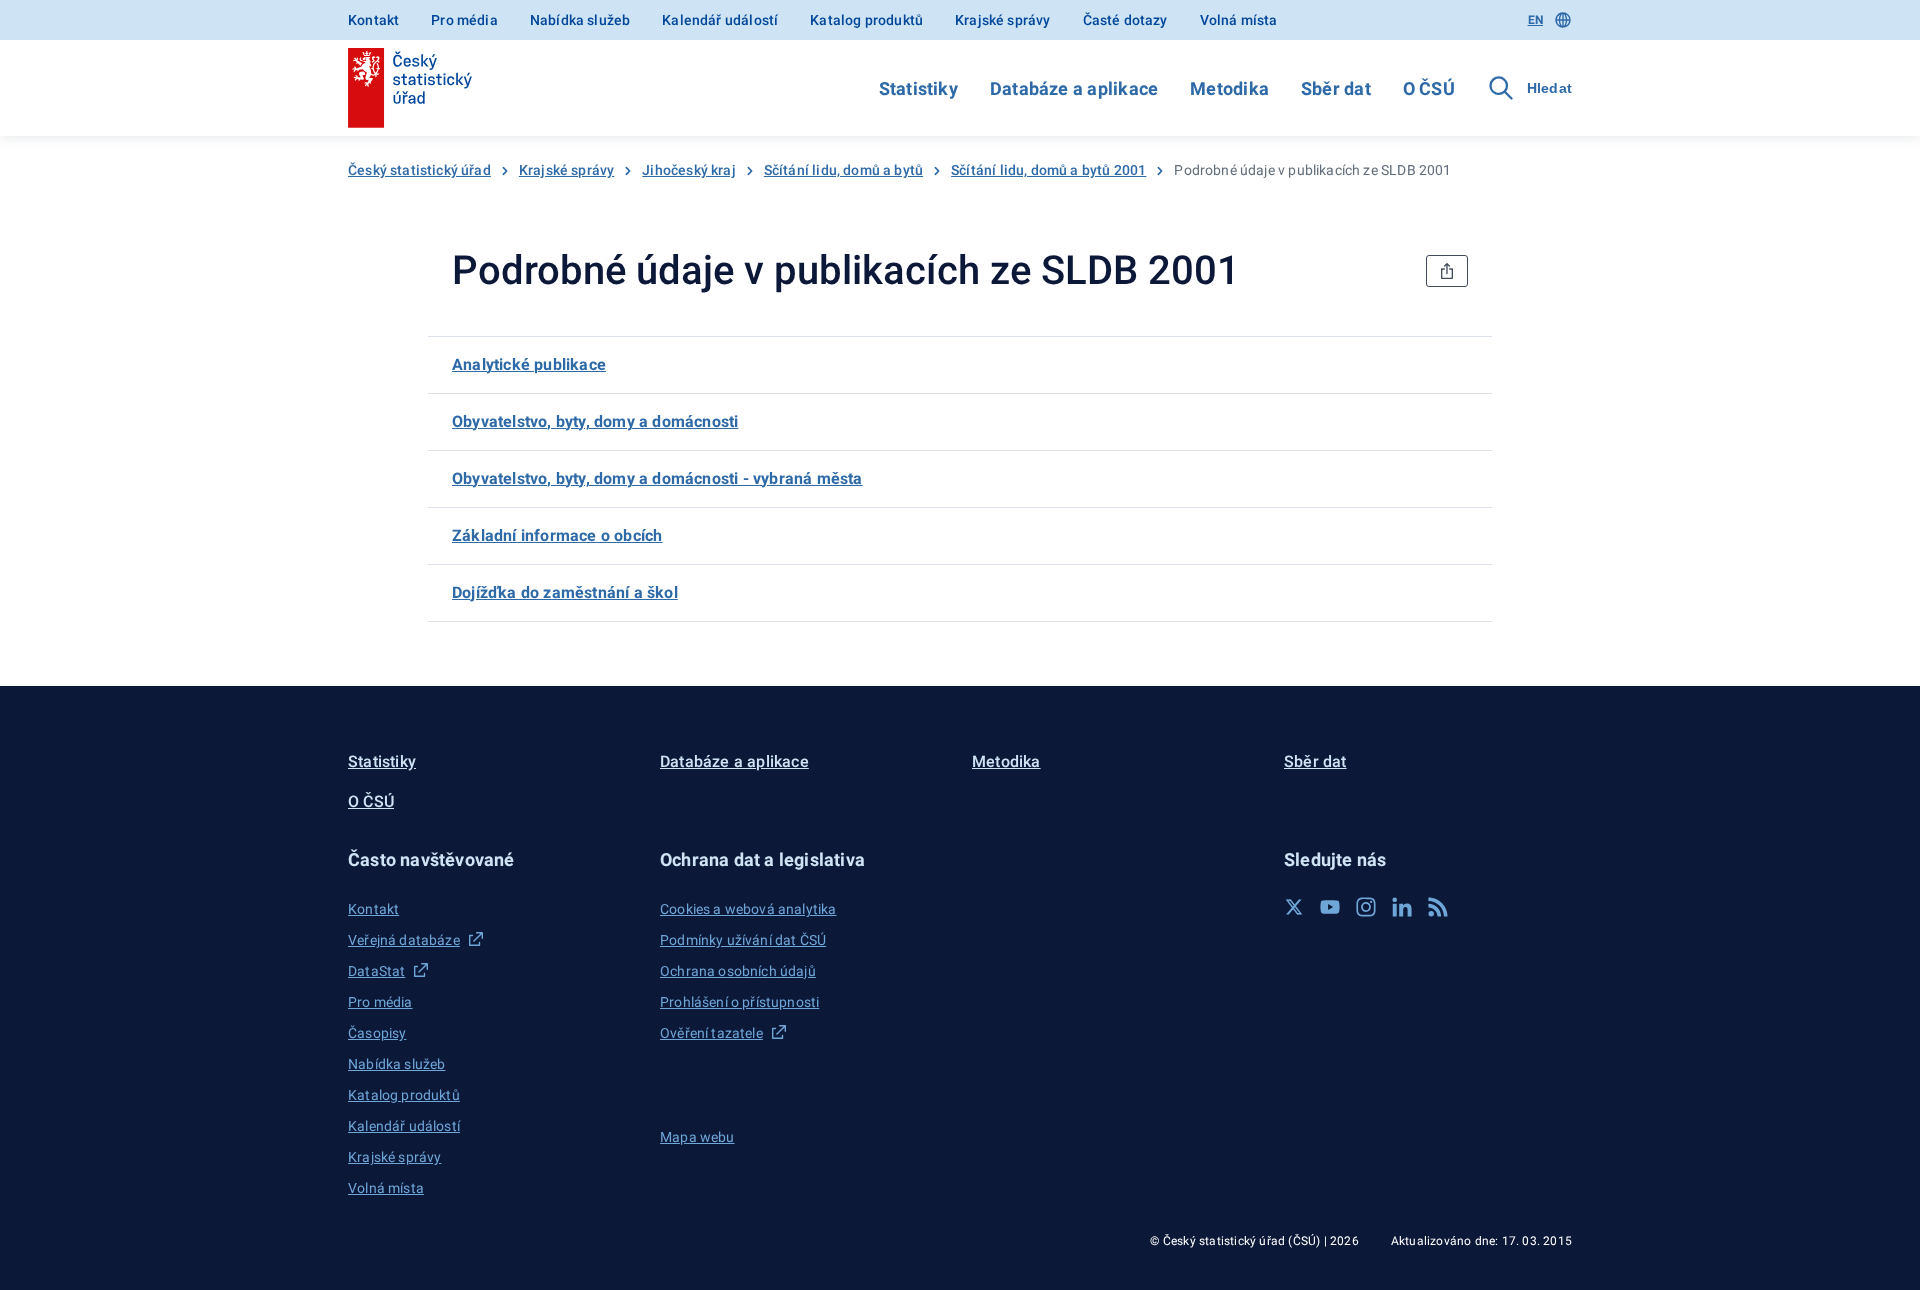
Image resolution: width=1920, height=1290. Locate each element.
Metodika (1229, 88)
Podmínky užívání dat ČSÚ (743, 940)
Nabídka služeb (580, 20)
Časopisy (377, 1033)
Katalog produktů (866, 20)
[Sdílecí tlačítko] (1447, 271)
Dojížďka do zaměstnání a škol (565, 592)
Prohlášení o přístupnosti (739, 1002)
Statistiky (918, 88)
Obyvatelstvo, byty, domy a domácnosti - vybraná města (657, 478)
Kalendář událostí (720, 20)
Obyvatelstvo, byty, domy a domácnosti (595, 421)
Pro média (464, 20)
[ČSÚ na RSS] (1438, 907)
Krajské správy (1002, 20)
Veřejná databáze (404, 940)
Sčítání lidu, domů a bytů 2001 (1048, 170)
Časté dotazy (1125, 20)
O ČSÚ (1429, 88)
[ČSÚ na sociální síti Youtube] (1330, 907)
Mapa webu (697, 1137)
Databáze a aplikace (1074, 88)
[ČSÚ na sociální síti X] (1294, 907)
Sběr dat (1336, 88)
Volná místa (1239, 20)
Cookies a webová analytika (748, 909)
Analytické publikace (529, 364)
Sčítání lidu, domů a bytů (843, 170)
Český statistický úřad (419, 170)
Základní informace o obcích (557, 535)
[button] (492, 859)
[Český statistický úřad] (410, 88)
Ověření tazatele (711, 1033)
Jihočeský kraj (688, 170)
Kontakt (373, 20)
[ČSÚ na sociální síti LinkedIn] (1402, 907)
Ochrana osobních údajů (738, 971)
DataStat (376, 971)
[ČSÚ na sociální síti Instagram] (1366, 907)
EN (1535, 20)
